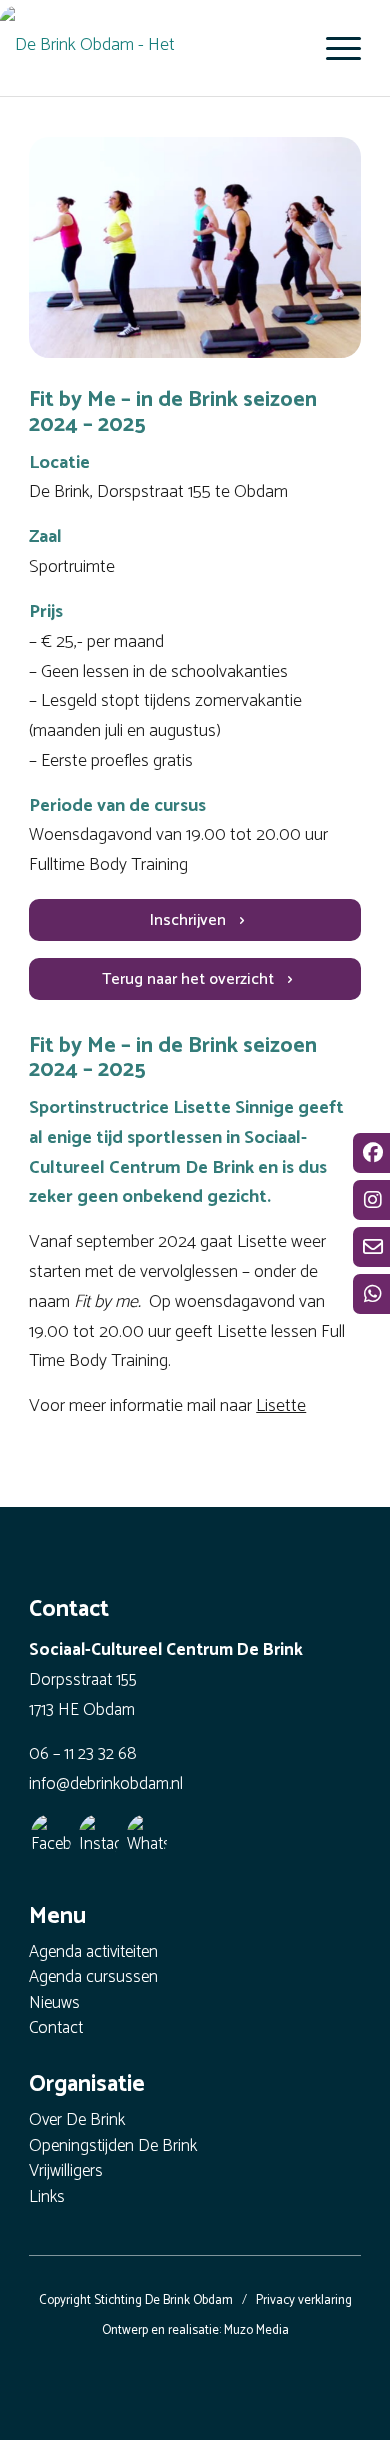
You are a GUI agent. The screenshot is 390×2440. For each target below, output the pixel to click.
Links (47, 2198)
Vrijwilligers (66, 2172)
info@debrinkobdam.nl (106, 1784)
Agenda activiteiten (93, 1953)
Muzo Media (256, 2330)
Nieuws (54, 2004)
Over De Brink (77, 2121)
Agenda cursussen (93, 1978)
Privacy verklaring (304, 2300)
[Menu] (333, 48)
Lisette (281, 1406)
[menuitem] (333, 48)
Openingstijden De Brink (113, 2147)
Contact (56, 2029)
